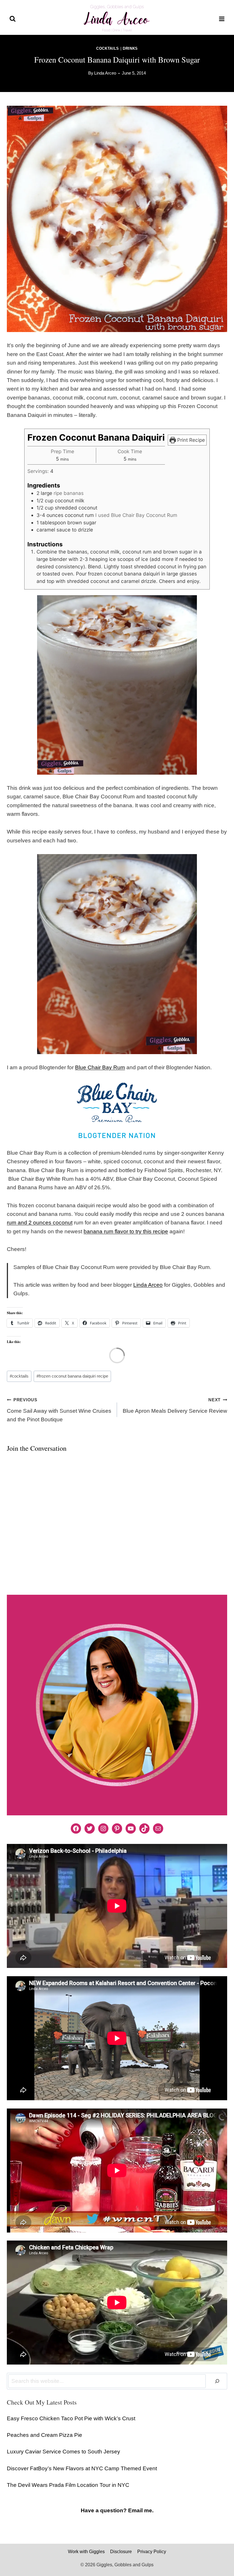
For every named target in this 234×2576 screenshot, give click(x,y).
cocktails (19, 1376)
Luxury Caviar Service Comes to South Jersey (63, 2452)
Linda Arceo (105, 73)
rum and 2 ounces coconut (40, 1223)
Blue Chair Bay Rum (100, 1067)
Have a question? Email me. (117, 2510)
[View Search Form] (13, 19)
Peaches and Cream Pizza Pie (45, 2435)
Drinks (130, 48)
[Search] (217, 2381)
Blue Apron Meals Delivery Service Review (175, 1406)
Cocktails (108, 48)
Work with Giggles (86, 2552)
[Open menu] (222, 19)
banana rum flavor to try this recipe (126, 1231)
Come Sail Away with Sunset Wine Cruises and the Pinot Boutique (59, 1410)
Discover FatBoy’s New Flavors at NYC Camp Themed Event (82, 2468)
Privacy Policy (152, 2552)
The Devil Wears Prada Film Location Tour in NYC (68, 2485)
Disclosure (121, 2552)
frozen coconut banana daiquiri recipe (72, 1376)
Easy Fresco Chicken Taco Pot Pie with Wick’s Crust (71, 2418)
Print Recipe (190, 440)
